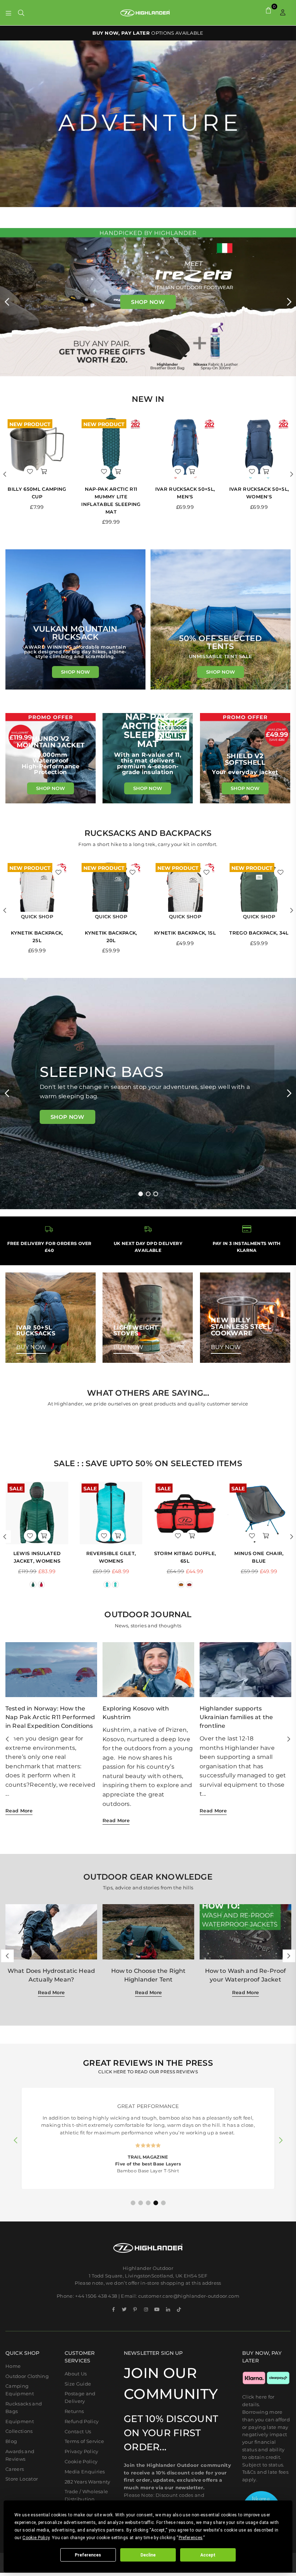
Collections (19, 2431)
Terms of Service (84, 2441)
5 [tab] (164, 2203)
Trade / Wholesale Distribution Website (86, 2499)
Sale (16, 1488)
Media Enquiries (85, 2472)
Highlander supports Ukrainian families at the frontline (236, 1717)
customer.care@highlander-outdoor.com (189, 2296)
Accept (208, 2555)
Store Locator (22, 2479)
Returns (74, 2411)
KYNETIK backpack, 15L (185, 933)
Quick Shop (37, 916)
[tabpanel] (148, 1094)
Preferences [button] (191, 2538)
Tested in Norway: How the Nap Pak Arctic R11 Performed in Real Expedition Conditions (50, 1717)
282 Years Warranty (88, 2482)
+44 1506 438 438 (96, 2296)
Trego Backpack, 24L (259, 489)
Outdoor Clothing (27, 2376)
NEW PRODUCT (30, 424)
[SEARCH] (21, 13)
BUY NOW (31, 1347)
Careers (15, 2469)
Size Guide (78, 2384)
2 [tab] (148, 1194)
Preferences (88, 2555)
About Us (76, 2374)
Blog (11, 2441)
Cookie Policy (81, 2461)
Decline (148, 2555)
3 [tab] (156, 1194)
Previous (7, 302)
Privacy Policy (81, 2451)
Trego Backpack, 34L (259, 933)
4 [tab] (156, 2203)
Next (289, 302)
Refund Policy (82, 2421)
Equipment (20, 2421)
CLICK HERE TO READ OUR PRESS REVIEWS (148, 2072)
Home (13, 2366)
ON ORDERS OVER (148, 33)
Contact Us (78, 2431)
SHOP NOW (75, 672)
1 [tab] (141, 1194)
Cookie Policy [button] (36, 2538)
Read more (19, 1811)
